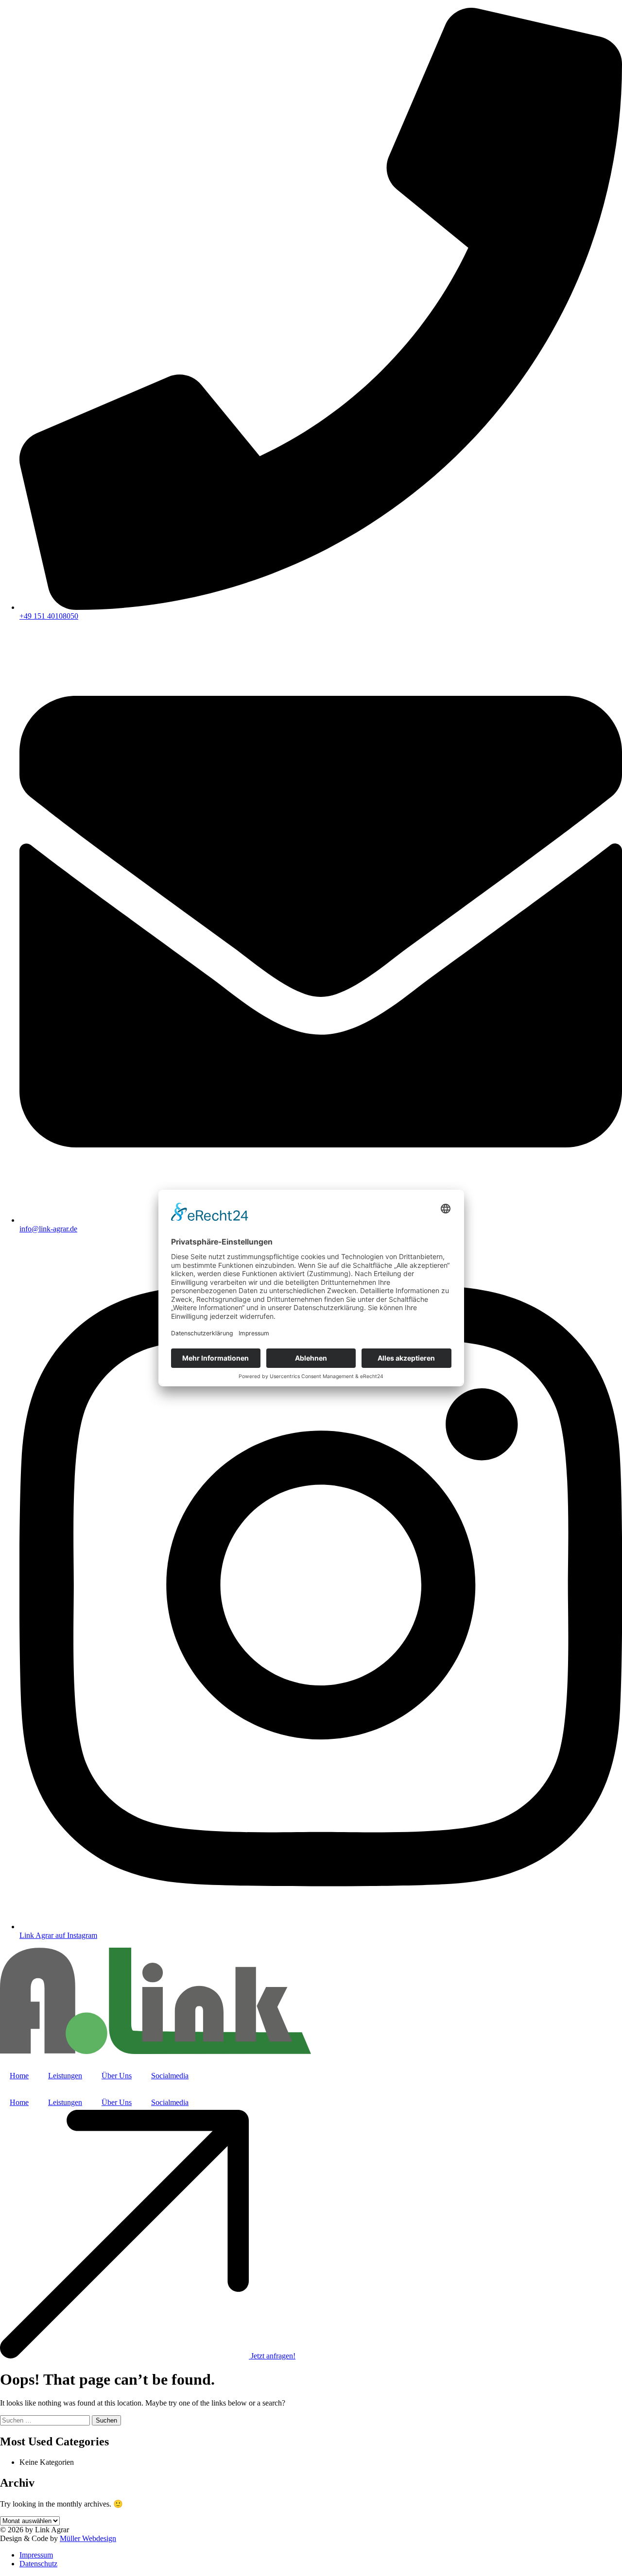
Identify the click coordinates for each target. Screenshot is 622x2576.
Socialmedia (170, 2076)
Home (19, 2076)
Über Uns (117, 2076)
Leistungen (65, 2076)
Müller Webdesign (88, 2538)
